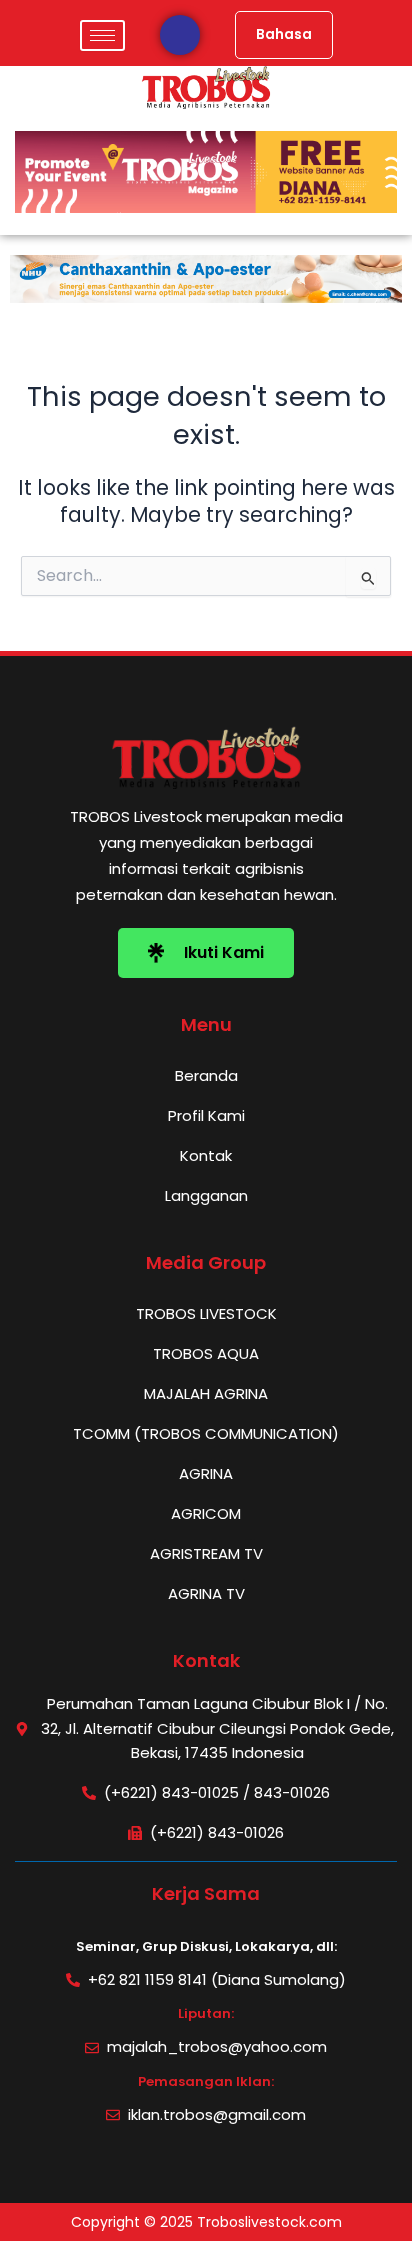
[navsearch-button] (180, 35)
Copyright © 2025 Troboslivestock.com (206, 2222)
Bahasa (284, 34)
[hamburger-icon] (102, 35)
